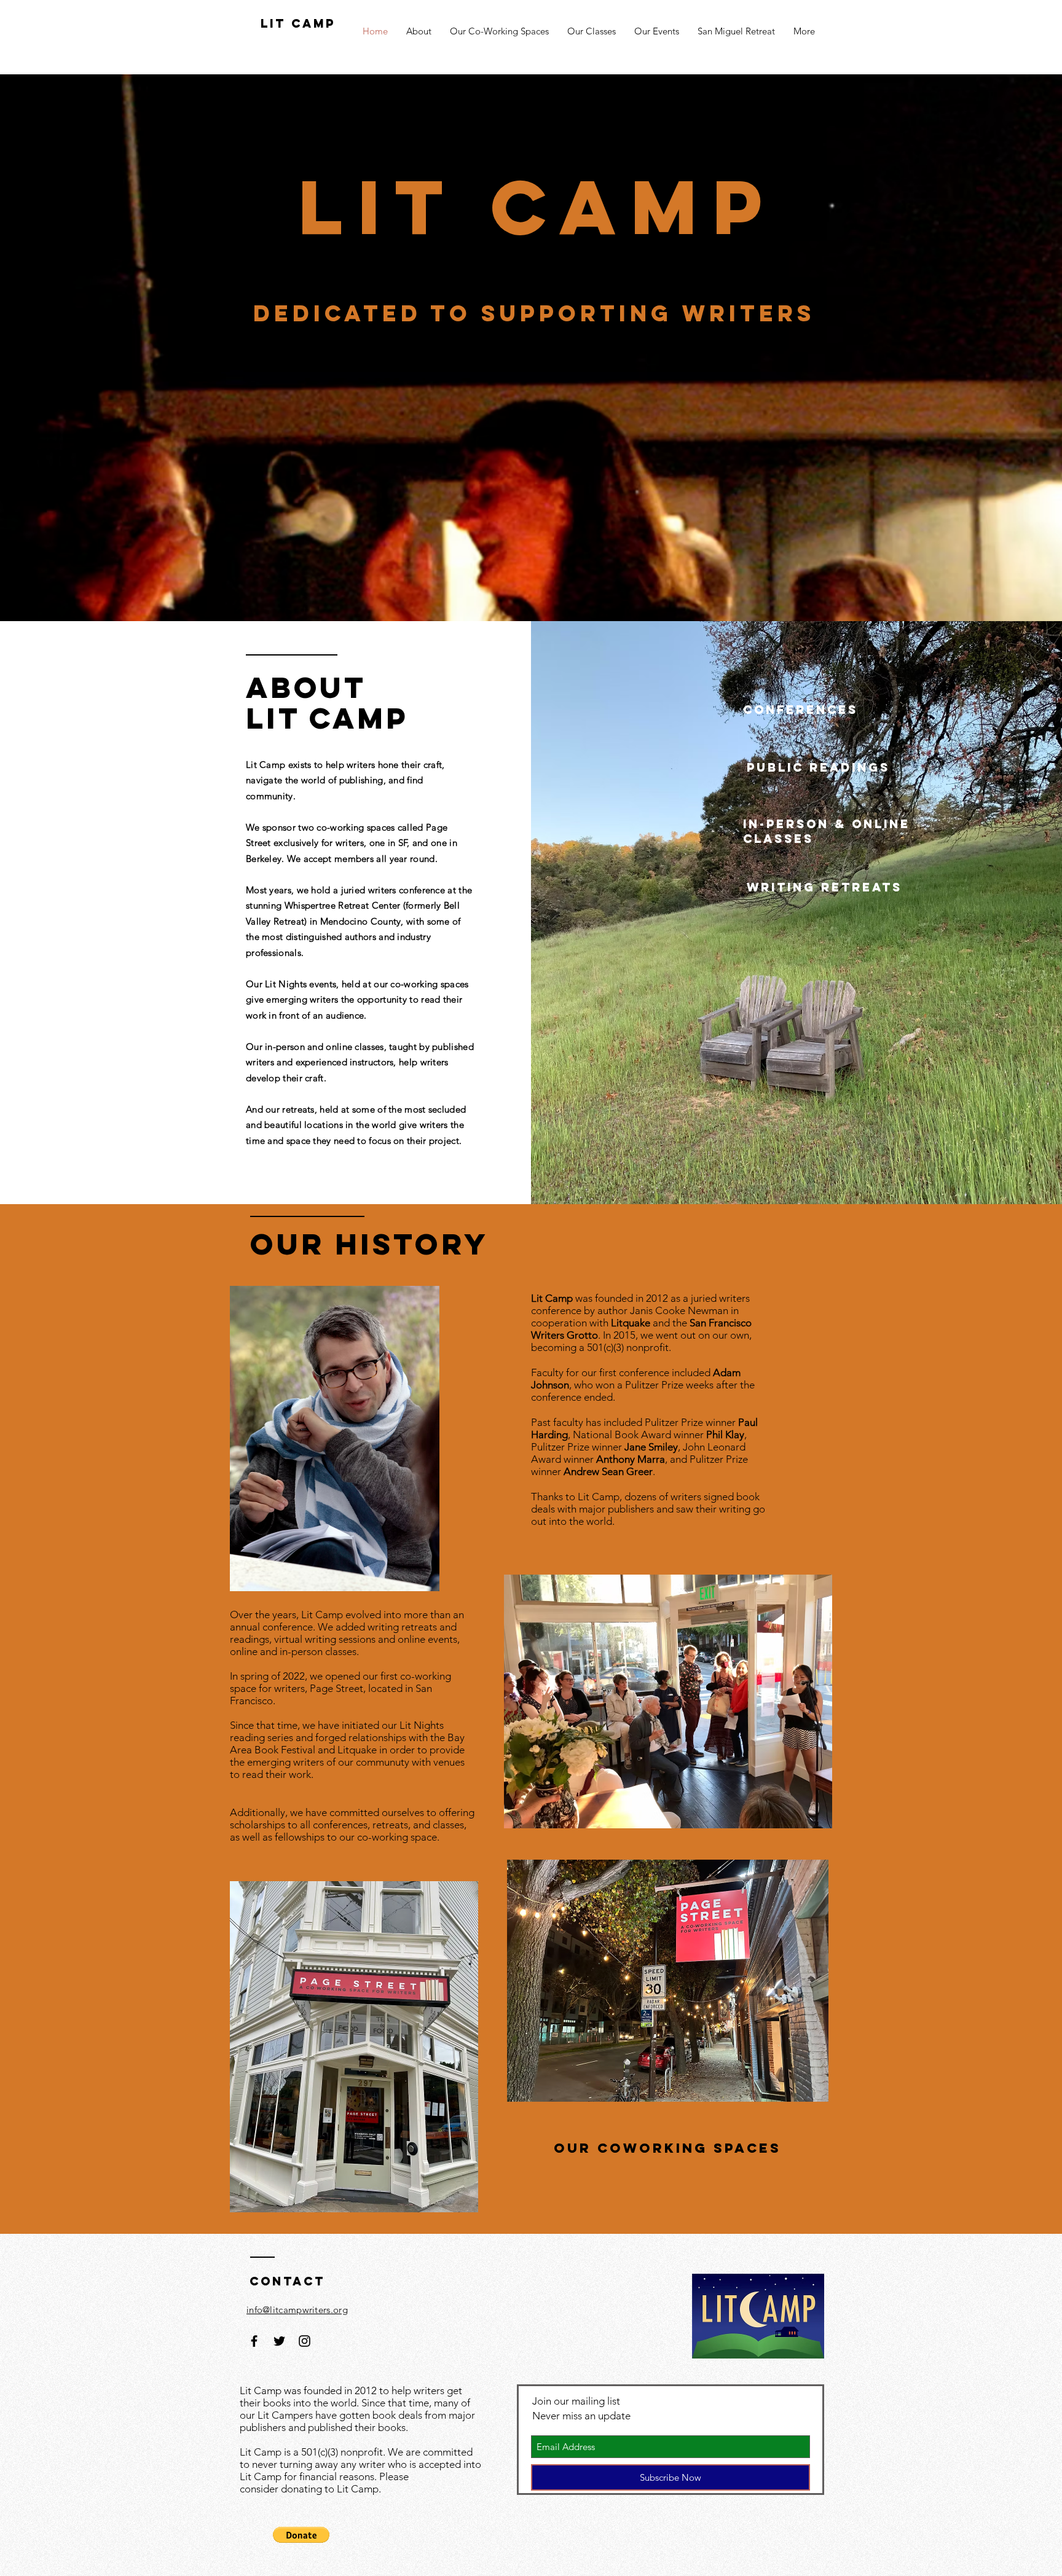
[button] (301, 2535)
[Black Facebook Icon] (254, 2341)
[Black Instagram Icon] (305, 2341)
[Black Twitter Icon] (279, 2341)
